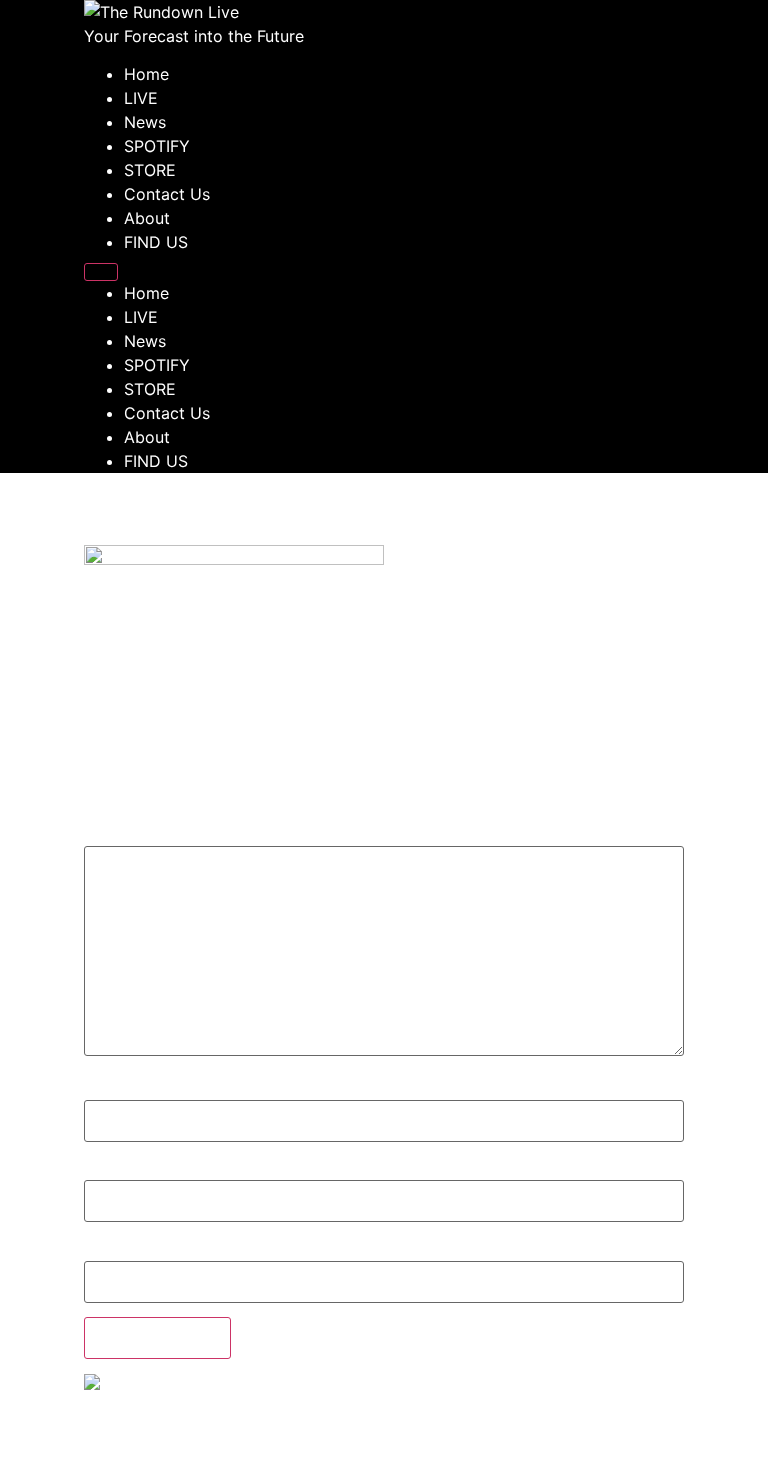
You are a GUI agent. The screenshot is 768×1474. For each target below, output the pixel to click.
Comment (127, 835)
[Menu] (101, 272)
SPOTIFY (157, 146)
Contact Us (167, 194)
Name (106, 1090)
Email (104, 1170)
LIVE (141, 98)
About (147, 218)
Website (114, 1250)
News (145, 122)
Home (146, 74)
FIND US (156, 242)
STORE (150, 170)
